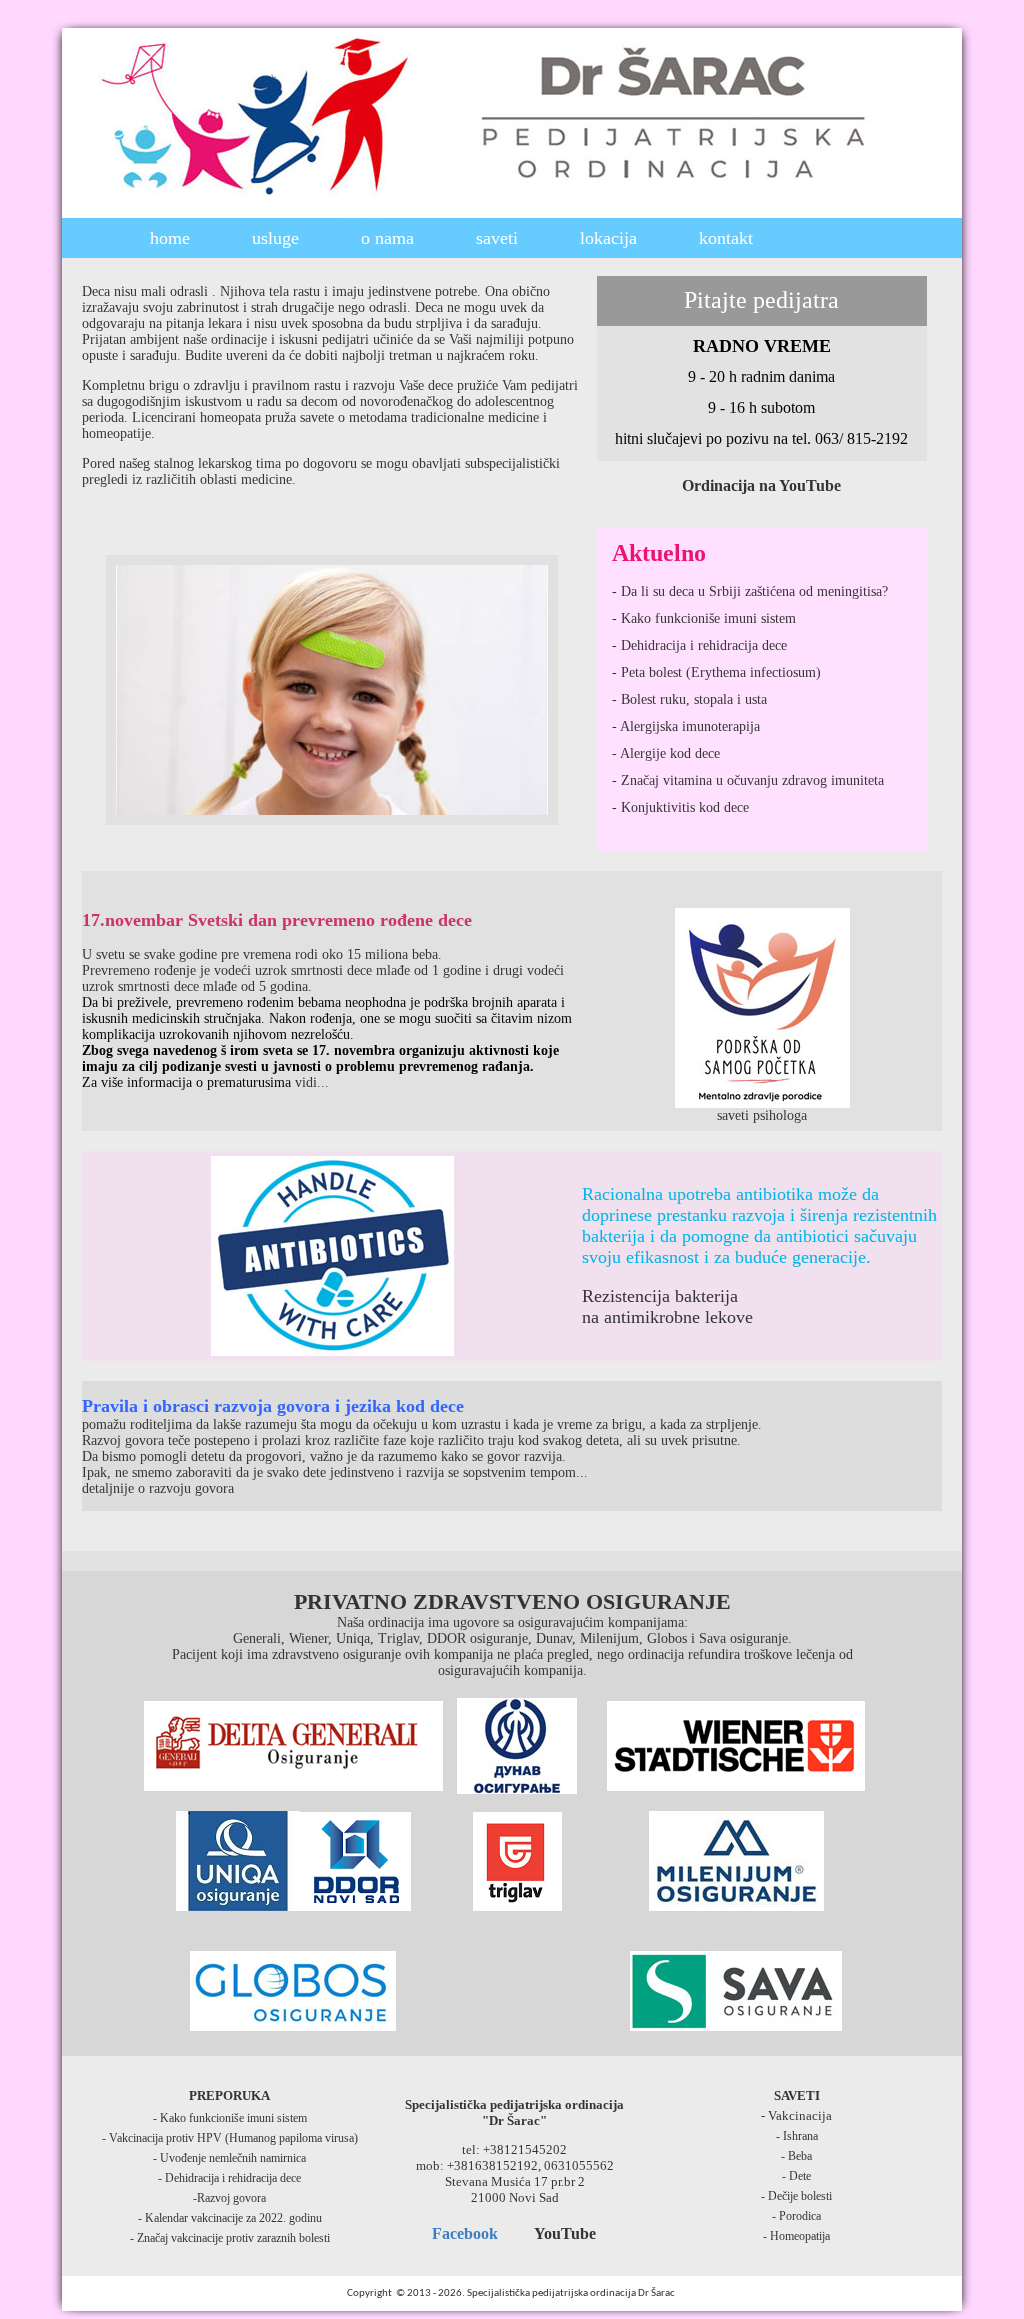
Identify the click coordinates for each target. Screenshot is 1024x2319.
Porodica (800, 2216)
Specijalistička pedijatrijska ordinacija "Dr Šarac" (514, 2112)
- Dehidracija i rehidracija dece (699, 645)
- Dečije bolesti (796, 2196)
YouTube (565, 2233)
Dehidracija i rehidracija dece (231, 2178)
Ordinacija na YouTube (761, 485)
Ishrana (800, 2136)
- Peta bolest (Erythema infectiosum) (716, 672)
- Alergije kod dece (666, 753)
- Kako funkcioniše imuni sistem (704, 618)
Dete (800, 2176)
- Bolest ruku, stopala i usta (689, 699)
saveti (497, 238)
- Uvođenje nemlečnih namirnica (229, 2158)
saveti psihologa (762, 1115)
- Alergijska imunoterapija (686, 726)
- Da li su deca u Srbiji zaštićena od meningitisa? (750, 591)
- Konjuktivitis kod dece (680, 807)
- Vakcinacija (796, 2115)
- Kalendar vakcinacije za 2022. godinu (230, 2218)
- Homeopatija (796, 2236)
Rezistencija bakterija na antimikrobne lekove (667, 1306)
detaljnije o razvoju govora (158, 1488)
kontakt (726, 238)
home (170, 238)
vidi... (312, 1082)
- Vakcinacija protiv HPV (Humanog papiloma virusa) (230, 2138)
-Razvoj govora (229, 2198)
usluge (275, 238)
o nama (387, 238)
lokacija (608, 238)
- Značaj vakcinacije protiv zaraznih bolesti (230, 2238)
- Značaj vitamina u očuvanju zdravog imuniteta (748, 780)
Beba (800, 2156)
